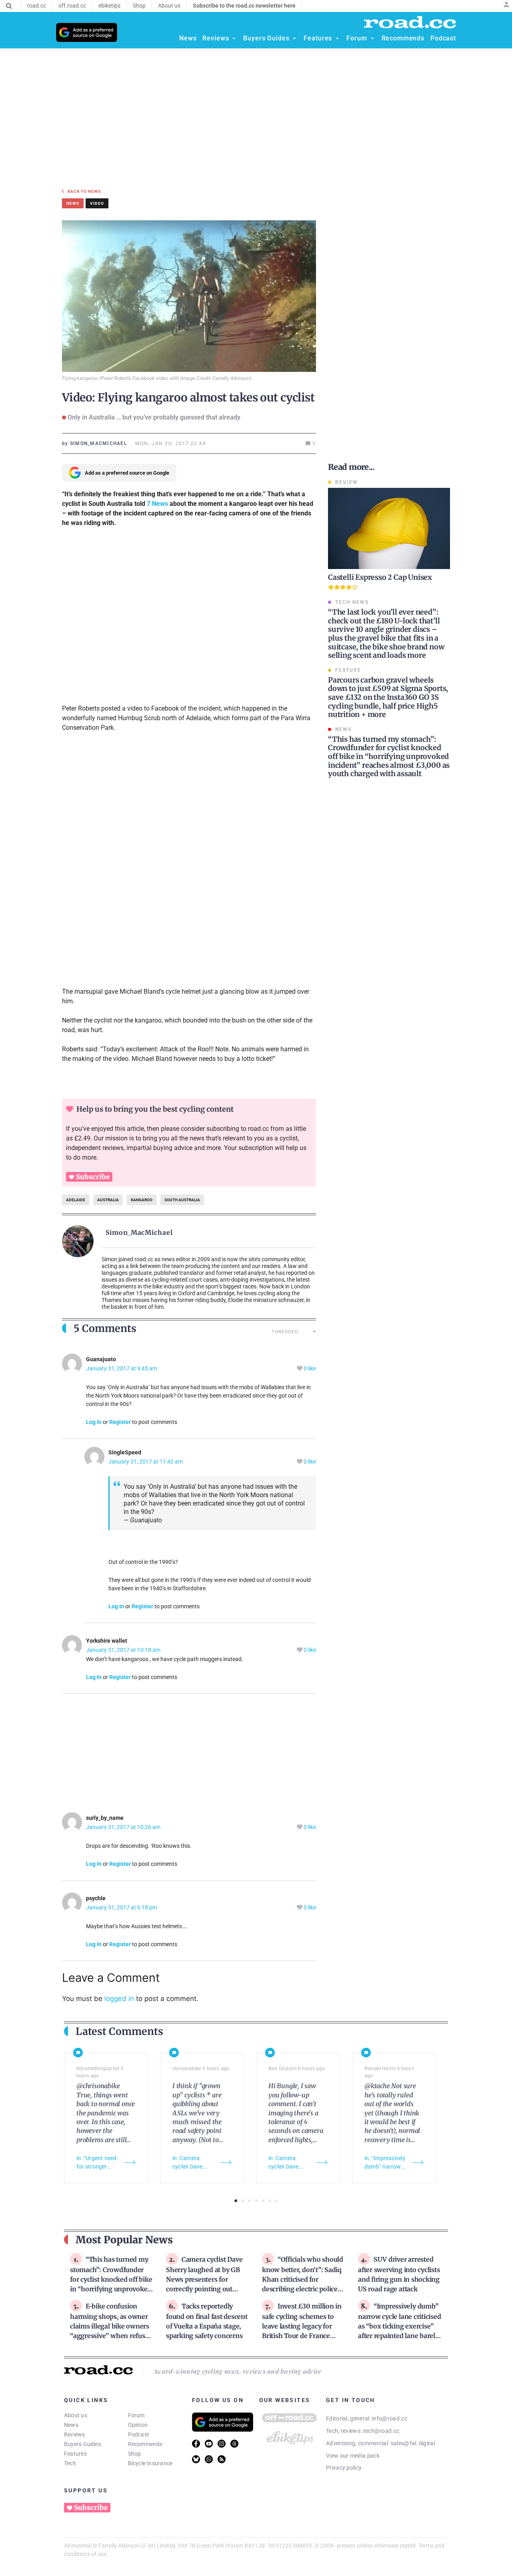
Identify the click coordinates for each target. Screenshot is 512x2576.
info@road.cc (390, 2418)
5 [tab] (263, 2201)
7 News (157, 504)
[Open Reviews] (234, 38)
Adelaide (76, 1200)
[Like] (300, 1369)
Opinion (138, 2425)
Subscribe (93, 1177)
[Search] (9, 6)
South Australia (182, 1200)
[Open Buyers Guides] (294, 38)
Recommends (145, 2444)
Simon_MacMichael (139, 1232)
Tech (70, 2463)
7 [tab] (277, 2201)
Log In (94, 1422)
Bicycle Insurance (150, 2463)
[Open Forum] (372, 38)
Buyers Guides (82, 2444)
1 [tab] (236, 2201)
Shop (135, 2454)
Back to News (84, 191)
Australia (108, 1200)
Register (120, 1422)
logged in (119, 1999)
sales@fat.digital (413, 2443)
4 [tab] (256, 2201)
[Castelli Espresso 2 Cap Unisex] (389, 528)
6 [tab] (270, 2201)
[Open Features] (337, 38)
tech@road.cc (381, 2431)
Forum (136, 2415)
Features (75, 2454)
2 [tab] (243, 2201)
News (71, 2425)
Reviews (75, 2434)
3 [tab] (249, 2201)
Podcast (139, 2434)
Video (97, 203)
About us (76, 2415)
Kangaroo (142, 1200)
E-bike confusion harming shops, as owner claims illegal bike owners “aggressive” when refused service (111, 2326)
